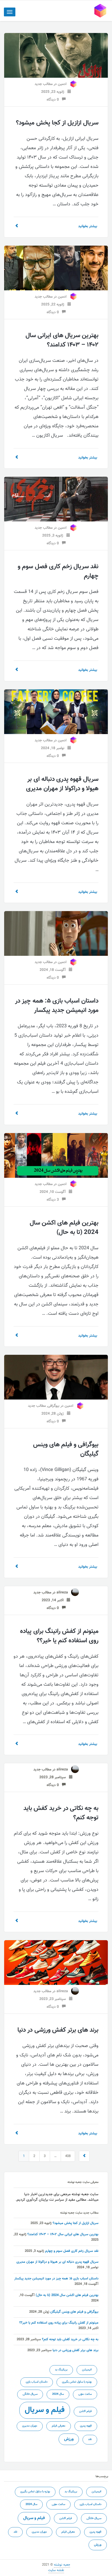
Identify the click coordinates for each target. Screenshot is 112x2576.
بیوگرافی (54, 1406)
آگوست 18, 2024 (54, 970)
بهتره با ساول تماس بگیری (77, 2382)
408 (68, 2156)
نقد (90, 2439)
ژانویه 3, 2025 (54, 536)
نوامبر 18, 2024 (54, 748)
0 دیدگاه (54, 100)
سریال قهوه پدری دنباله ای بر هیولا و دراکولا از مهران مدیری (62, 784)
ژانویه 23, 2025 (54, 92)
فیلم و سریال (45, 2410)
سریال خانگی (30, 2394)
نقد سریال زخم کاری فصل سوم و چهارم (58, 571)
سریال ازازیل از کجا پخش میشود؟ (57, 123)
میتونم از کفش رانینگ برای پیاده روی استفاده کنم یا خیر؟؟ (59, 1636)
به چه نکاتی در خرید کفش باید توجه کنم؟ (61, 1813)
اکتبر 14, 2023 (54, 1600)
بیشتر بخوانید (88, 226)
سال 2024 (58, 2394)
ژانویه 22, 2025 (54, 305)
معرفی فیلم (59, 2426)
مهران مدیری (30, 2426)
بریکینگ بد (61, 2370)
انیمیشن (87, 2370)
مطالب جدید (44, 84)
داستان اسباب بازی (37, 2382)
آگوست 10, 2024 (54, 1192)
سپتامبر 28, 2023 (54, 1777)
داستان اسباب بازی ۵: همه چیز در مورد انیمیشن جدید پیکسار (57, 1006)
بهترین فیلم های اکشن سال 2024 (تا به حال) (64, 1228)
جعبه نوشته (62, 2565)
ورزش (69, 2439)
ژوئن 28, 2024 (54, 1414)
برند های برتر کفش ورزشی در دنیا (58, 2030)
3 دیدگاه (54, 1200)
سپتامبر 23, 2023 (54, 1999)
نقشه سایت (56, 2570)
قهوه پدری (86, 2426)
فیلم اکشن (85, 2411)
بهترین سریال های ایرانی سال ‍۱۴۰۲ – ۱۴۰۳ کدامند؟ (62, 340)
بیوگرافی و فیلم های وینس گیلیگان (66, 1449)
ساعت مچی (85, 2394)
